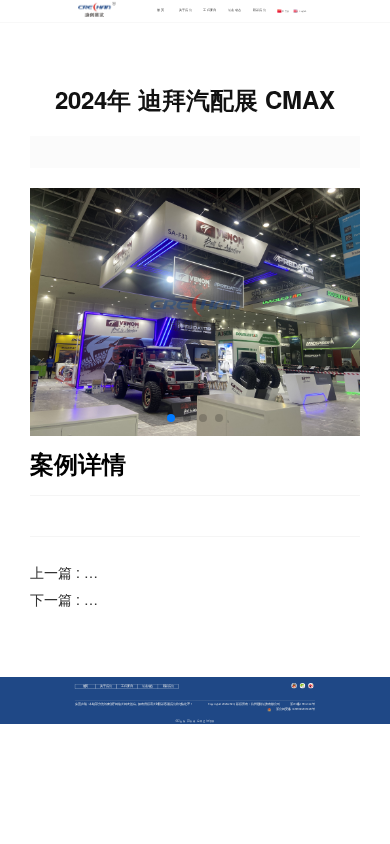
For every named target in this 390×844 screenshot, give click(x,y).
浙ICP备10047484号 (302, 704)
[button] (171, 418)
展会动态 (234, 10)
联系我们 (259, 10)
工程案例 (209, 10)
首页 (160, 10)
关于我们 (185, 10)
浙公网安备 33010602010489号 (295, 709)
